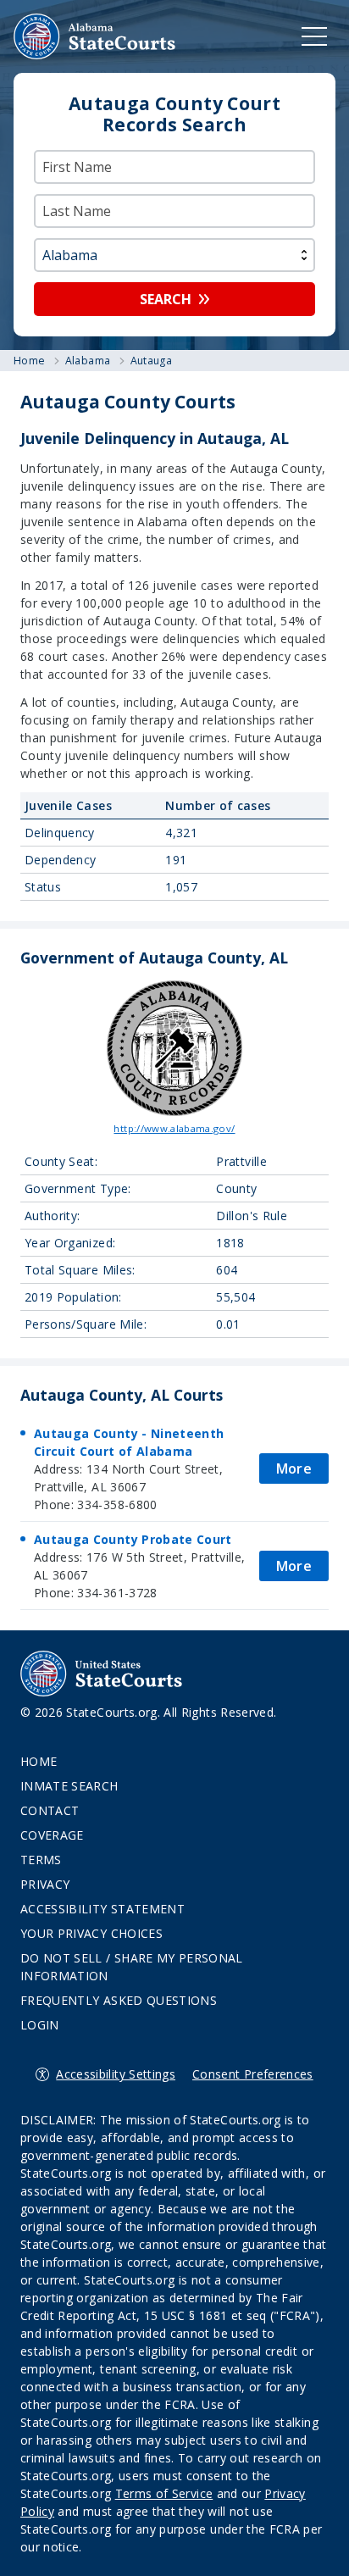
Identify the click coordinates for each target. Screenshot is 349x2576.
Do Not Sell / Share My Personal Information (132, 1967)
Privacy (45, 1884)
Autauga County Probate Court (133, 1539)
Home (39, 1761)
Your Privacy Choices (91, 1933)
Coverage (52, 1835)
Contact (50, 1810)
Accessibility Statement (102, 1909)
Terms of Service (164, 2493)
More (294, 1468)
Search (166, 299)
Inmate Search (69, 1786)
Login (40, 2025)
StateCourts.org (95, 36)
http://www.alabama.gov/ (174, 1128)
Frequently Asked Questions (119, 2000)
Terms (41, 1860)
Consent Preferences (253, 2074)
